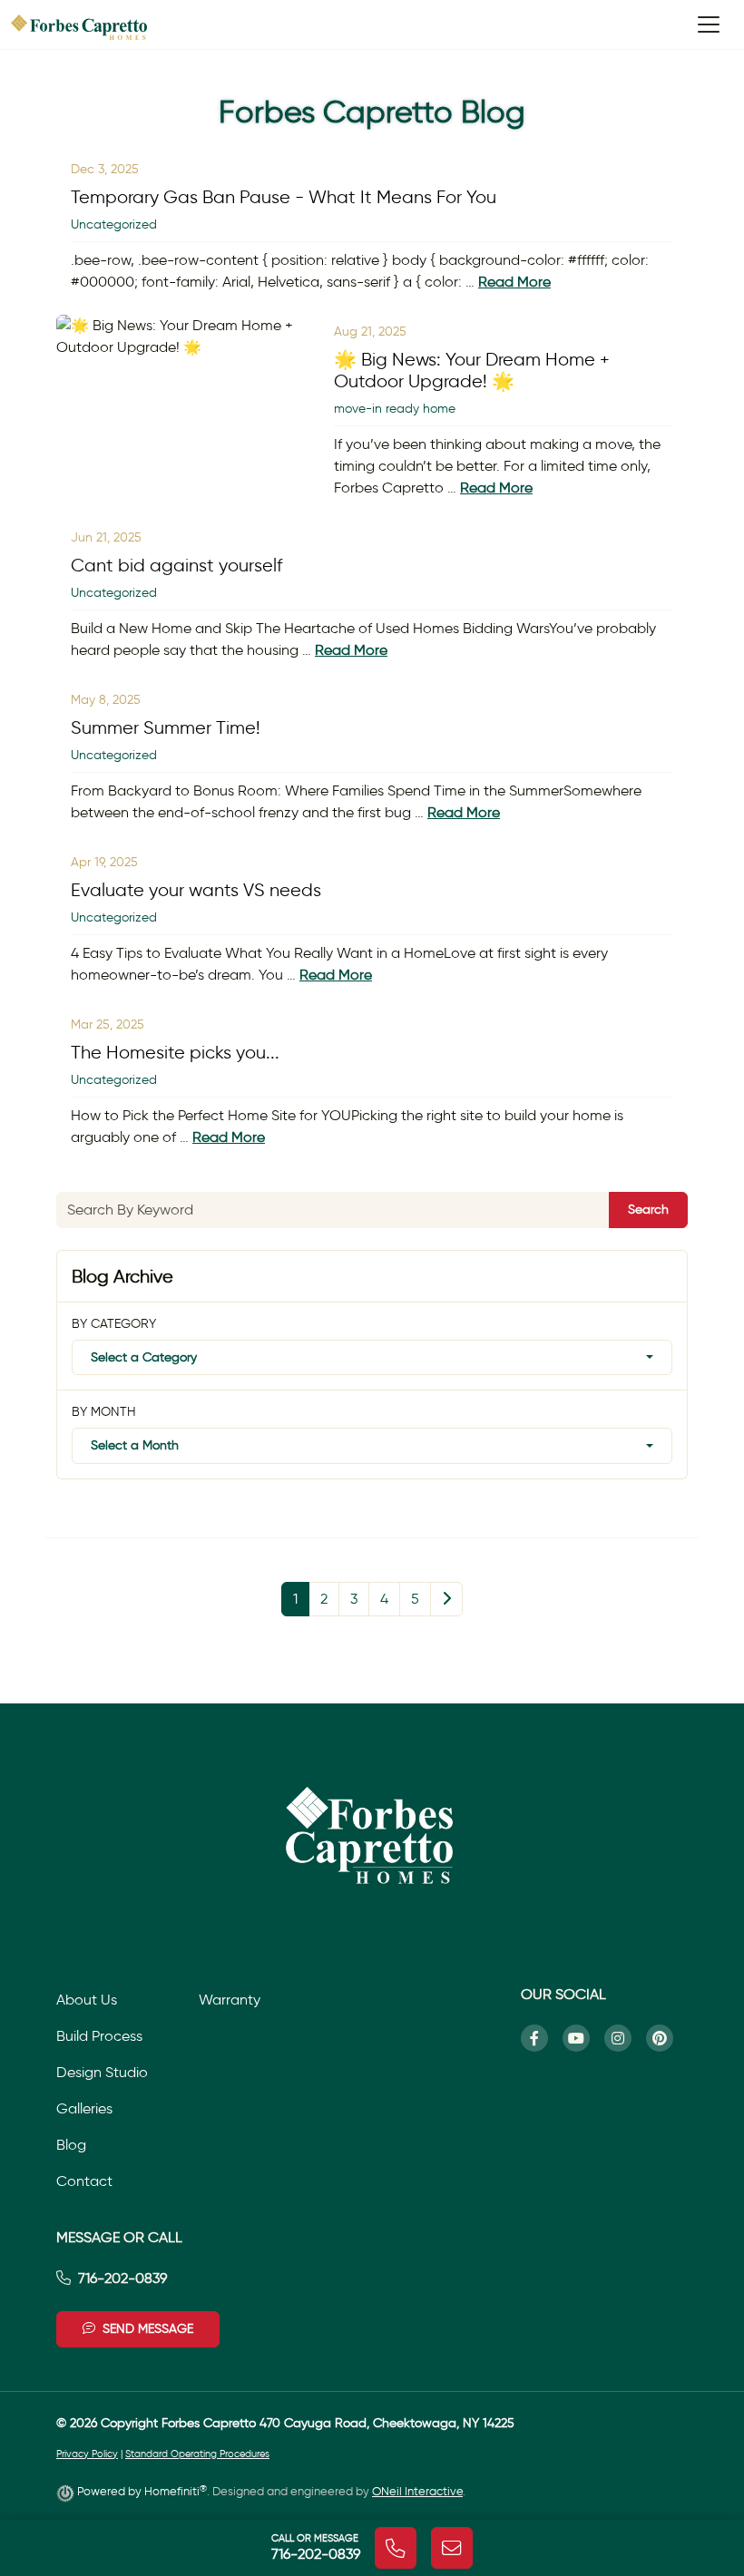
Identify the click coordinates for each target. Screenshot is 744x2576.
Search (648, 1209)
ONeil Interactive (417, 2491)
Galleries (84, 2108)
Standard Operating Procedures (197, 2454)
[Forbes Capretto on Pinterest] (667, 2038)
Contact (84, 2181)
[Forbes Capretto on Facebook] (542, 2038)
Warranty (230, 2000)
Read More (514, 282)
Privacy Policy (87, 2454)
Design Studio (102, 2072)
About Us (87, 2000)
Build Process (99, 2036)
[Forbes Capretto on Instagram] (625, 2038)
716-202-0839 (122, 2278)
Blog (71, 2145)
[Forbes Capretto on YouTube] (583, 2038)
